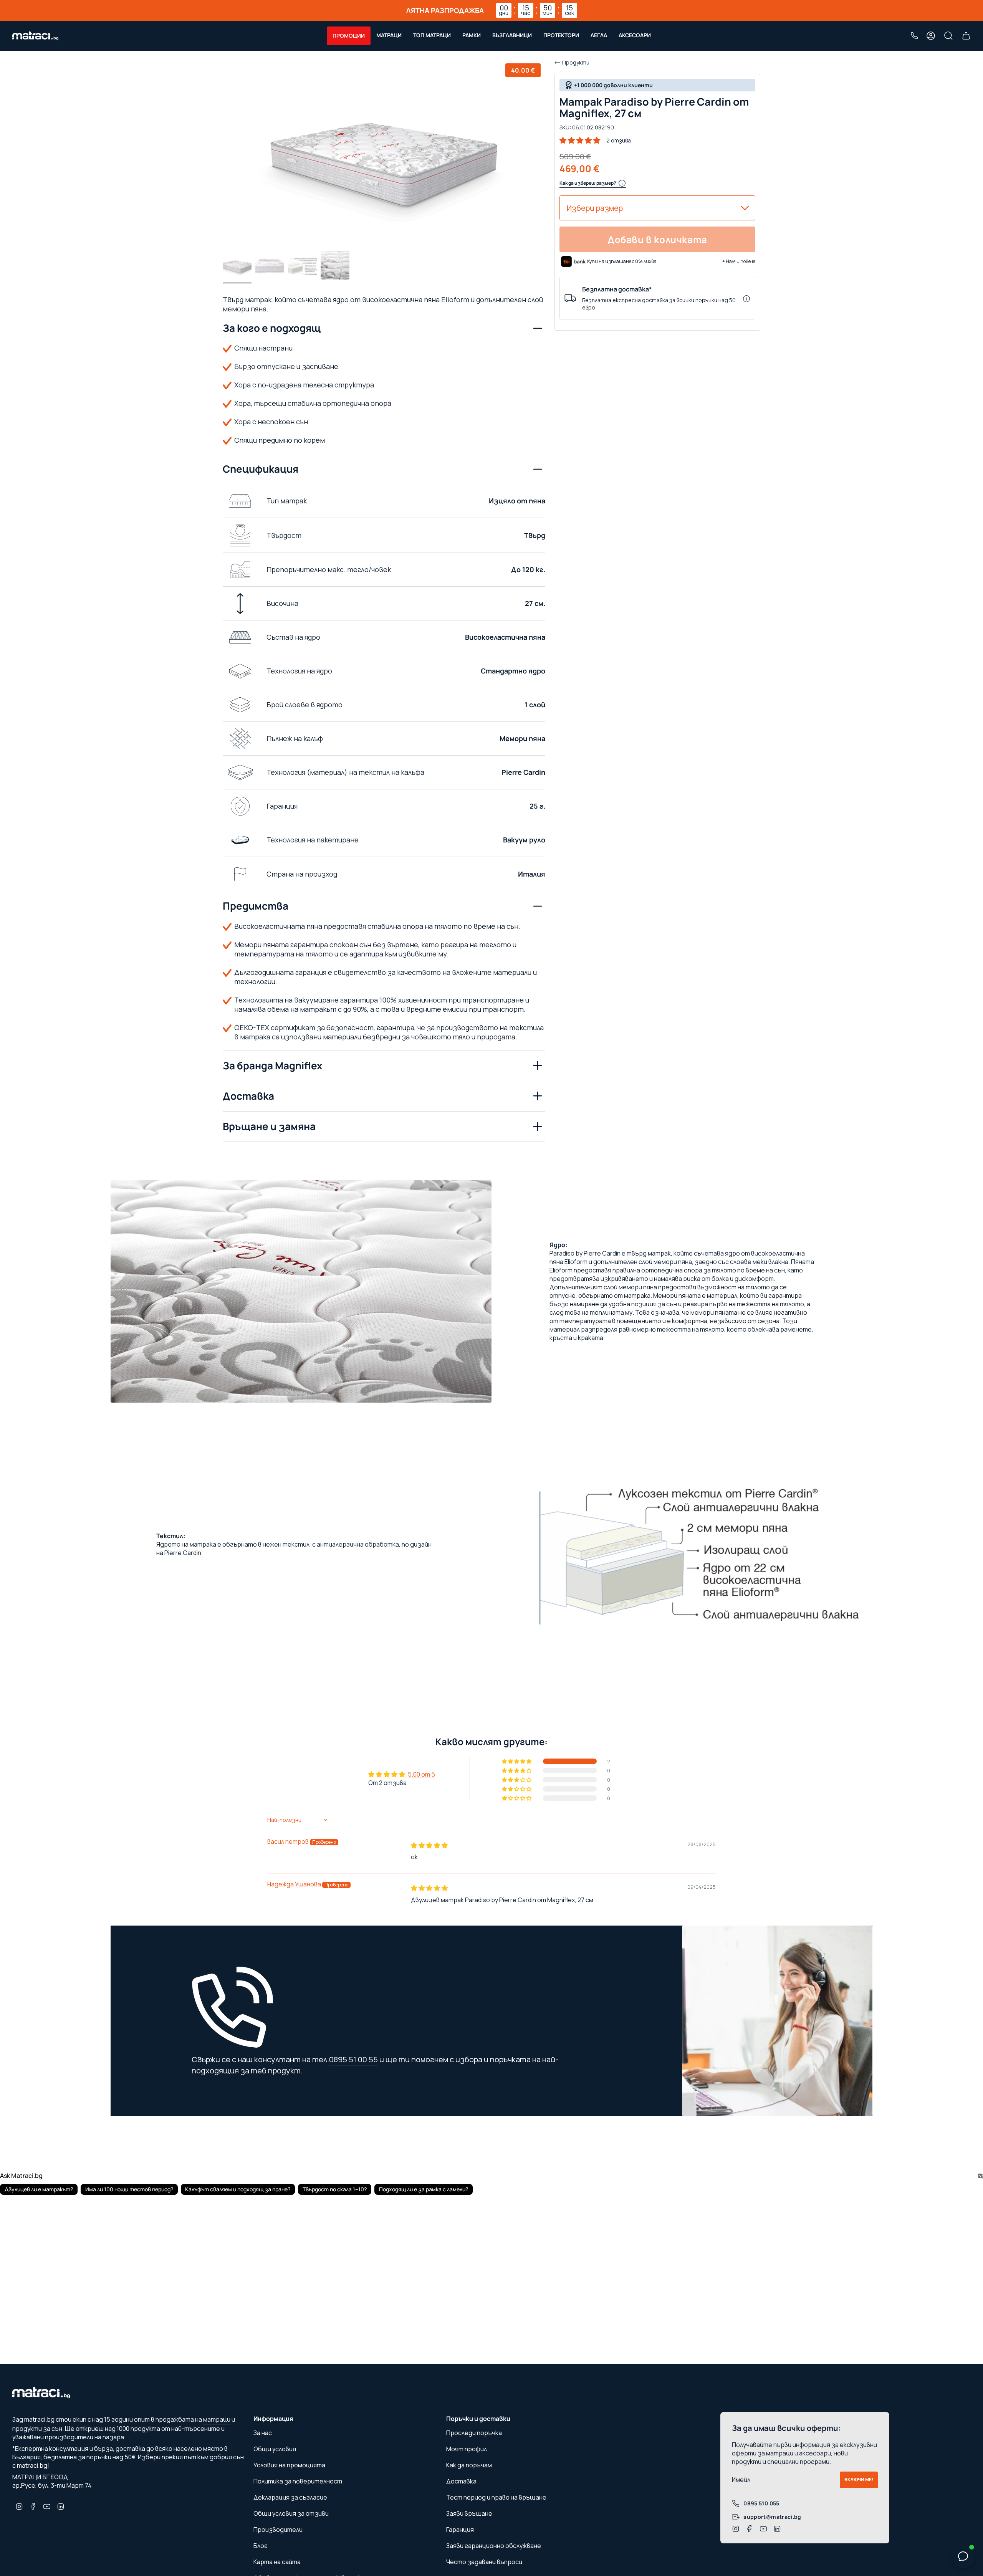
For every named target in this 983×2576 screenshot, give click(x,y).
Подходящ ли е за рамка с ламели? (424, 2189)
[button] (349, 36)
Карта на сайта (277, 2562)
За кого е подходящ (272, 328)
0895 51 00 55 (353, 2059)
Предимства (256, 906)
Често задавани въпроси (484, 2562)
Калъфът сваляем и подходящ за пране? (238, 2189)
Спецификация (261, 469)
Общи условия (275, 2449)
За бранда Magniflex (272, 1065)
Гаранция (460, 2530)
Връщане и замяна (269, 1126)
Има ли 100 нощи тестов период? (129, 2189)
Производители (278, 2530)
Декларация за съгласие (290, 2497)
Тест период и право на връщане (496, 2497)
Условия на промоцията (289, 2465)
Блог (261, 2546)
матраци (217, 2419)
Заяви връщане (469, 2513)
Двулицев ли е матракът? (39, 2189)
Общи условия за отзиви (291, 2513)
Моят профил (467, 2449)
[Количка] (966, 36)
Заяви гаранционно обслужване (494, 2546)
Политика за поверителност (298, 2481)
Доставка (248, 1096)
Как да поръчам (469, 2465)
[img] (429, 1845)
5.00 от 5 (421, 1774)
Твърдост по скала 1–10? (335, 2189)
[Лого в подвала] (41, 2395)
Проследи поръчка (474, 2433)
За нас (263, 2433)
